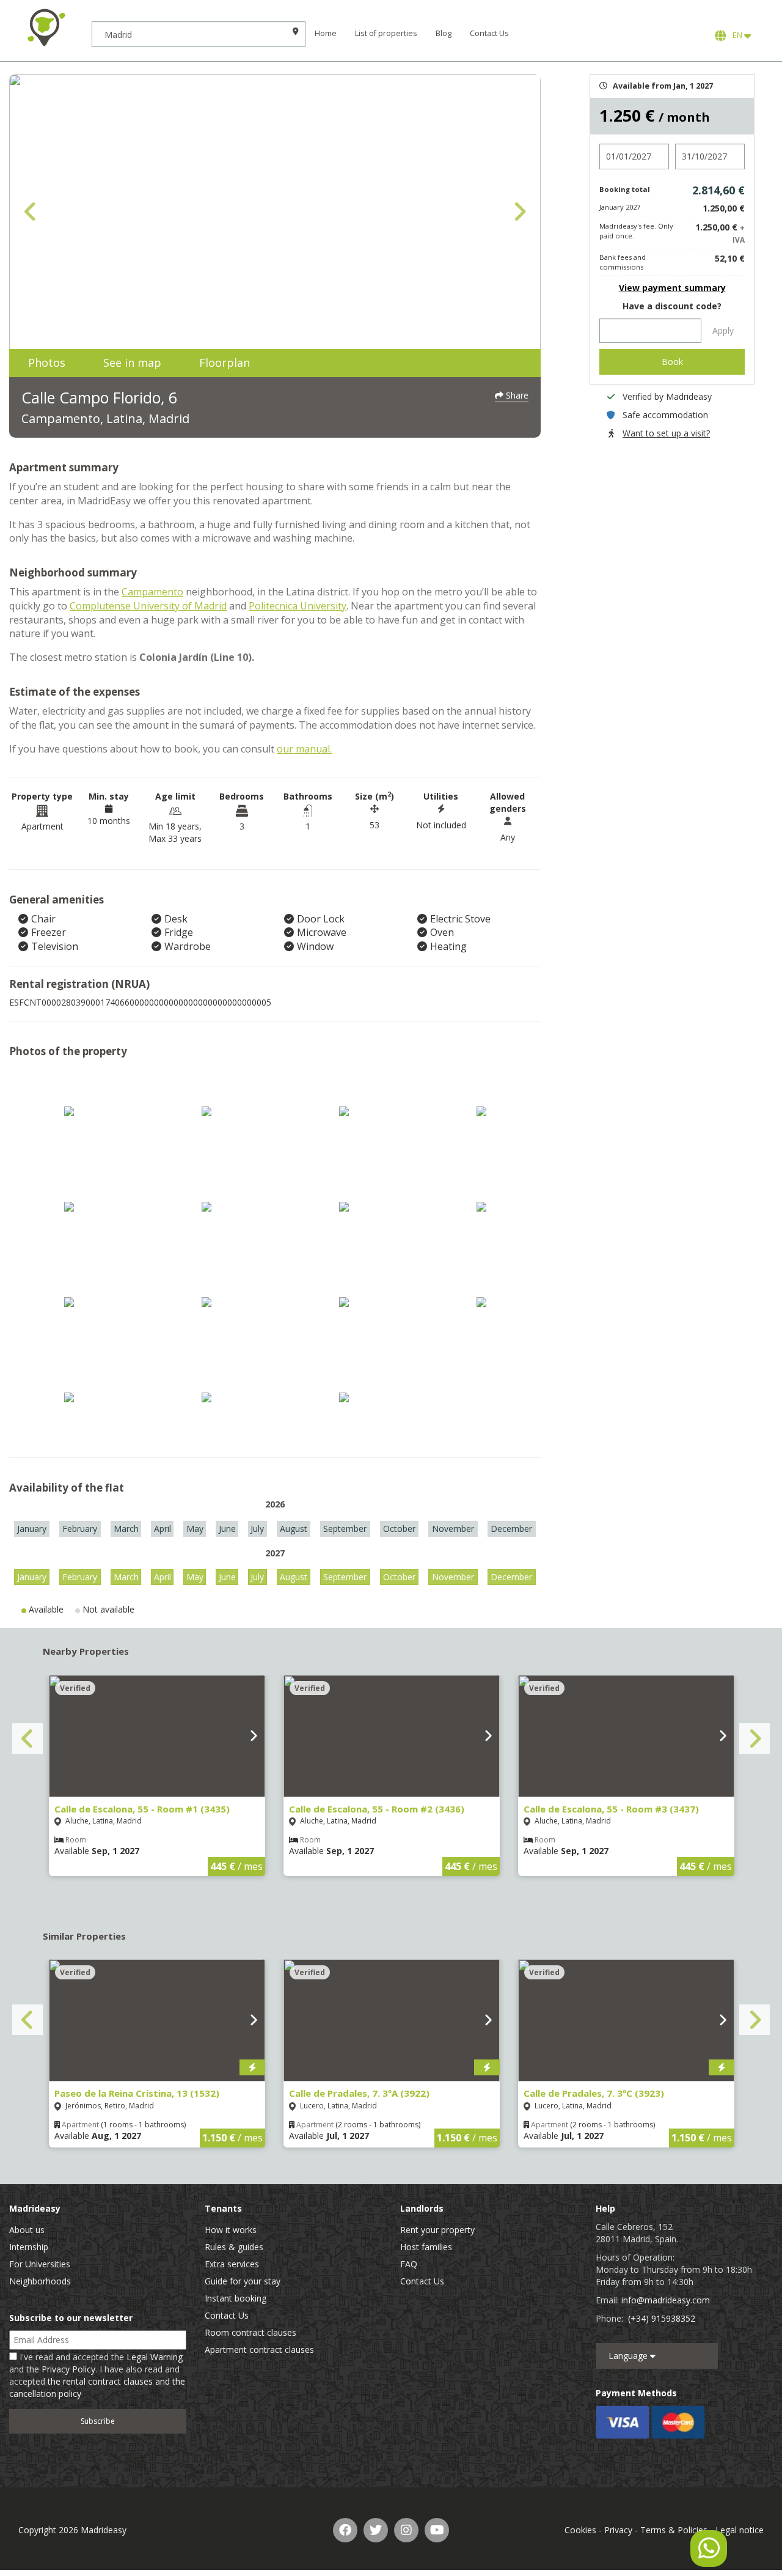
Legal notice (740, 2530)
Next (519, 212)
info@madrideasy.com (666, 2300)
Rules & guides (234, 2247)
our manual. (304, 749)
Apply (723, 330)
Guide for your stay (243, 2281)
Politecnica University (298, 606)
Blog (444, 33)
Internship (29, 2247)
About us (27, 2230)
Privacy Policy (68, 2369)
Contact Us (489, 33)
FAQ (409, 2264)
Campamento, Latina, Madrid (105, 418)
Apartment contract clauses (259, 2350)
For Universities (40, 2264)
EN (736, 35)
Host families (426, 2247)
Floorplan (225, 362)
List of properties (386, 33)
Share (516, 395)
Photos (47, 362)
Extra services (232, 2264)
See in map (132, 362)
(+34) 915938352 (662, 2318)
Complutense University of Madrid (148, 606)
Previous (31, 212)
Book (672, 362)
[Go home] (46, 28)
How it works (231, 2230)
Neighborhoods (40, 2281)
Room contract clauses (250, 2332)
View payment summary (672, 288)
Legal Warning (155, 2357)
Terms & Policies (674, 2530)
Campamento (152, 592)
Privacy (618, 2530)
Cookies (580, 2530)
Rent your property (437, 2230)
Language (629, 2356)
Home (326, 33)
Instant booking (236, 2298)
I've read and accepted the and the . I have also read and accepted (97, 2375)
